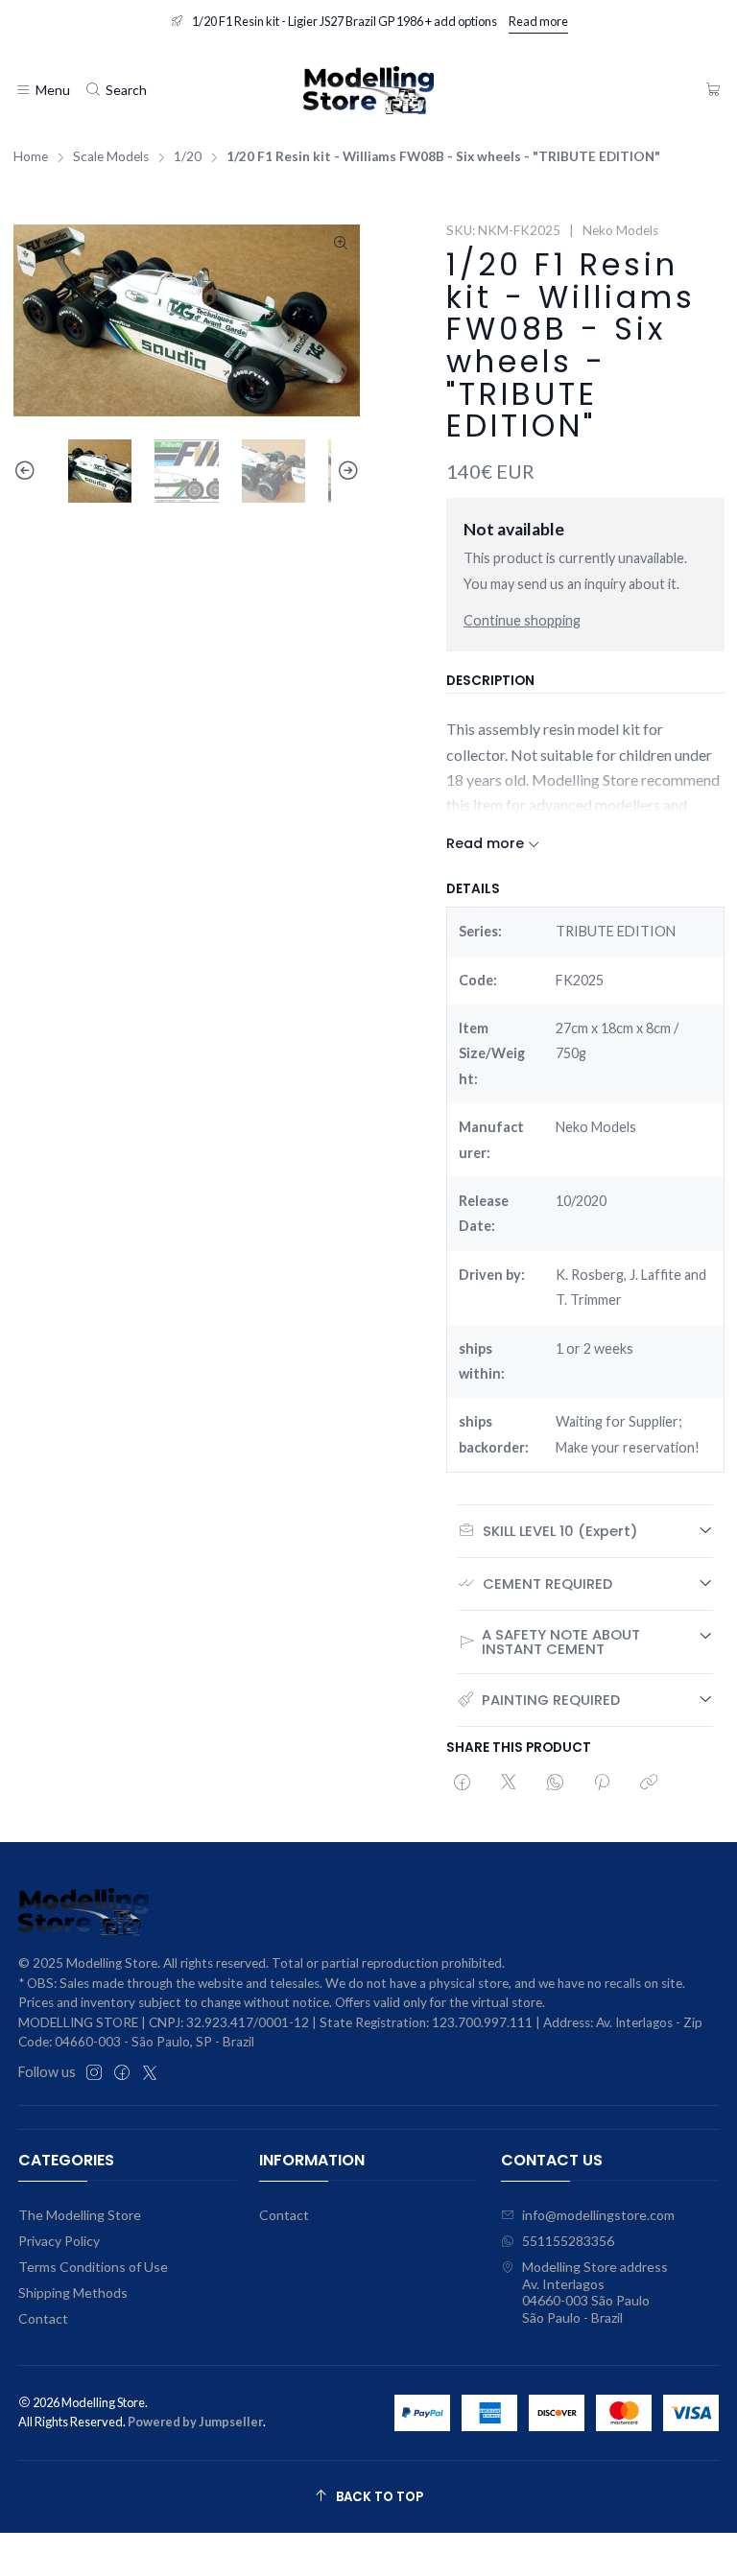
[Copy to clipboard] (649, 1784)
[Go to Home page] (368, 90)
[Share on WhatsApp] (555, 1784)
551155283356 (568, 2241)
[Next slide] (345, 472)
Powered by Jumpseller (195, 2422)
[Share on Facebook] (462, 1784)
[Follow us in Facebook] (122, 2072)
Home (31, 157)
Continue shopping (522, 621)
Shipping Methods (73, 2292)
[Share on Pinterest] (602, 1784)
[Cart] (713, 91)
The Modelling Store (80, 2215)
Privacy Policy (59, 2241)
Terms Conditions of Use (93, 2267)
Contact (43, 2318)
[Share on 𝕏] (509, 1784)
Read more (538, 21)
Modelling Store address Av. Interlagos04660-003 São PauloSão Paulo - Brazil (595, 2292)
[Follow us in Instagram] (94, 2072)
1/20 (188, 157)
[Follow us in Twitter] (150, 2072)
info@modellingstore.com (598, 2215)
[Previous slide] (28, 472)
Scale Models (111, 157)
